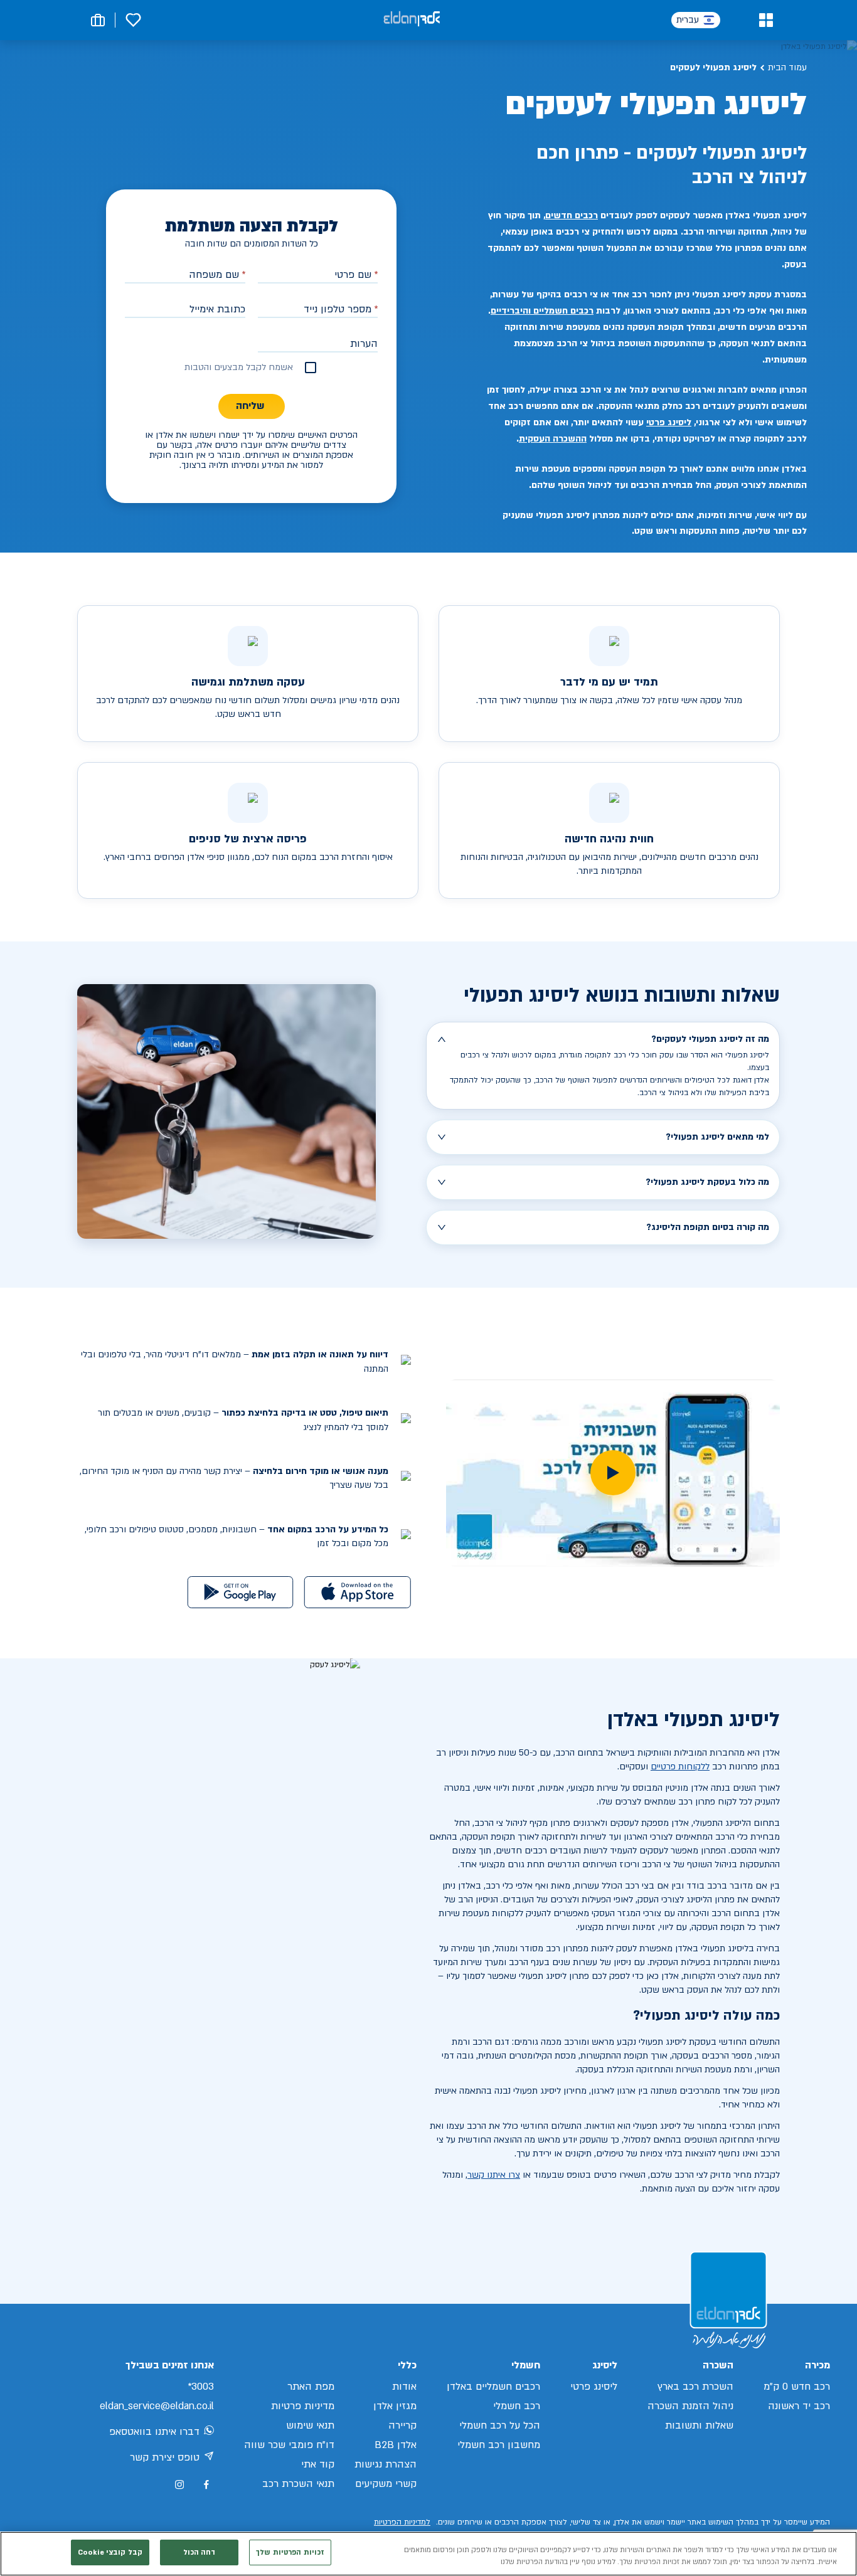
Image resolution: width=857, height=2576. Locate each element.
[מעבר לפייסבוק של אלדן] (206, 2485)
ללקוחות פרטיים (680, 1767)
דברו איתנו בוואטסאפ (154, 2432)
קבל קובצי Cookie (110, 2552)
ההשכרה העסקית (553, 439)
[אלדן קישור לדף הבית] (412, 20)
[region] (428, 2554)
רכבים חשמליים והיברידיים (542, 311)
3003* (201, 2387)
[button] (766, 20)
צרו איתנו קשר (494, 2175)
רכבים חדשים (572, 215)
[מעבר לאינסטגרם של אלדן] (179, 2484)
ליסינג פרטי (669, 422)
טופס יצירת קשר (165, 2457)
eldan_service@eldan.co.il (157, 2406)
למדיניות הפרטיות (402, 2522)
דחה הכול (200, 2552)
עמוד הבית (787, 67)
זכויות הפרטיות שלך (290, 2552)
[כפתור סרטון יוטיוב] (613, 1473)
